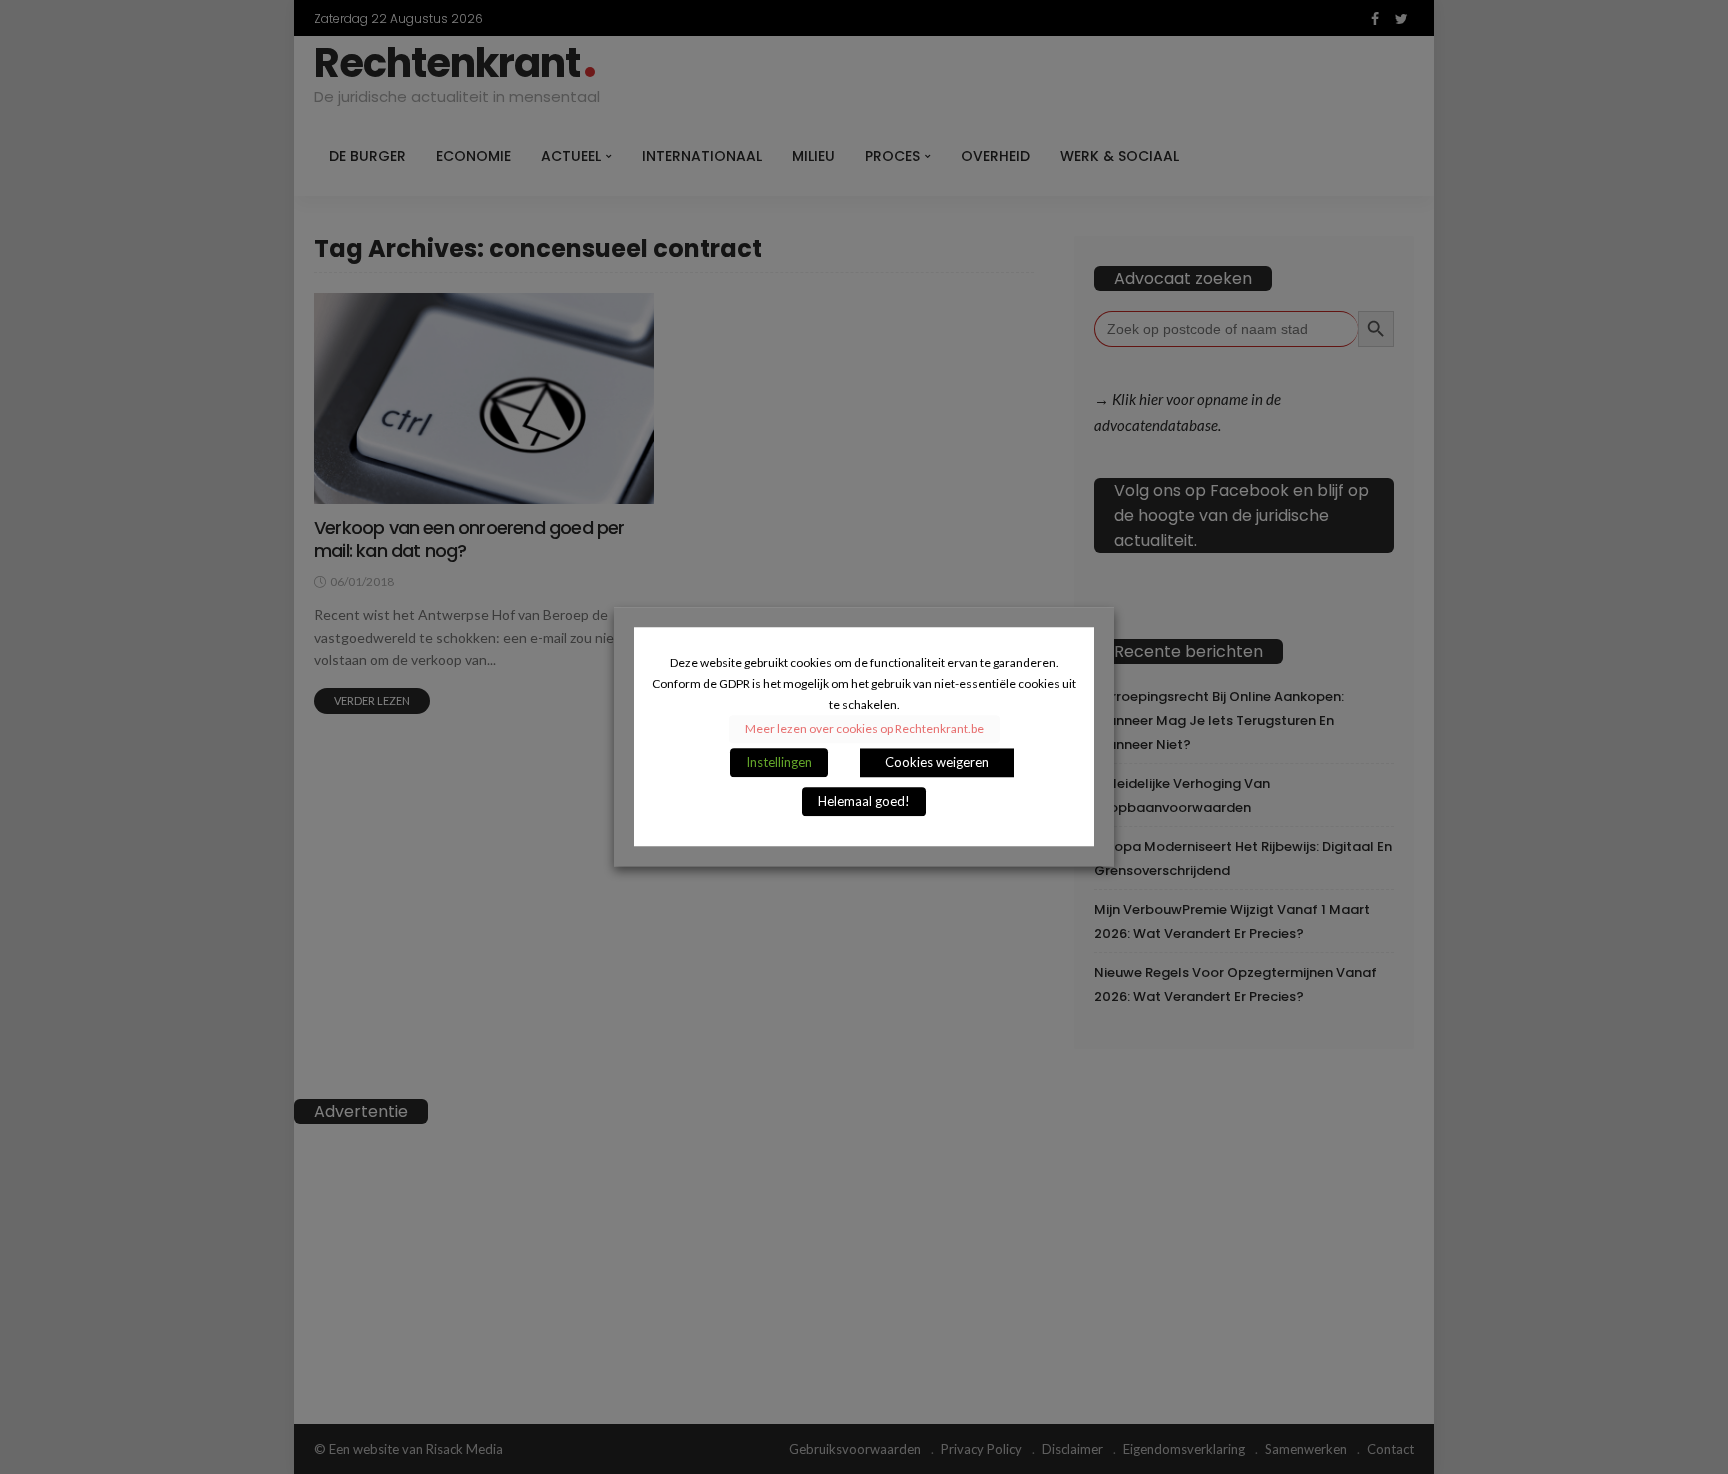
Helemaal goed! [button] (864, 802)
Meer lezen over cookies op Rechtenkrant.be (864, 729)
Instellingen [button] (779, 763)
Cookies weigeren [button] (937, 763)
